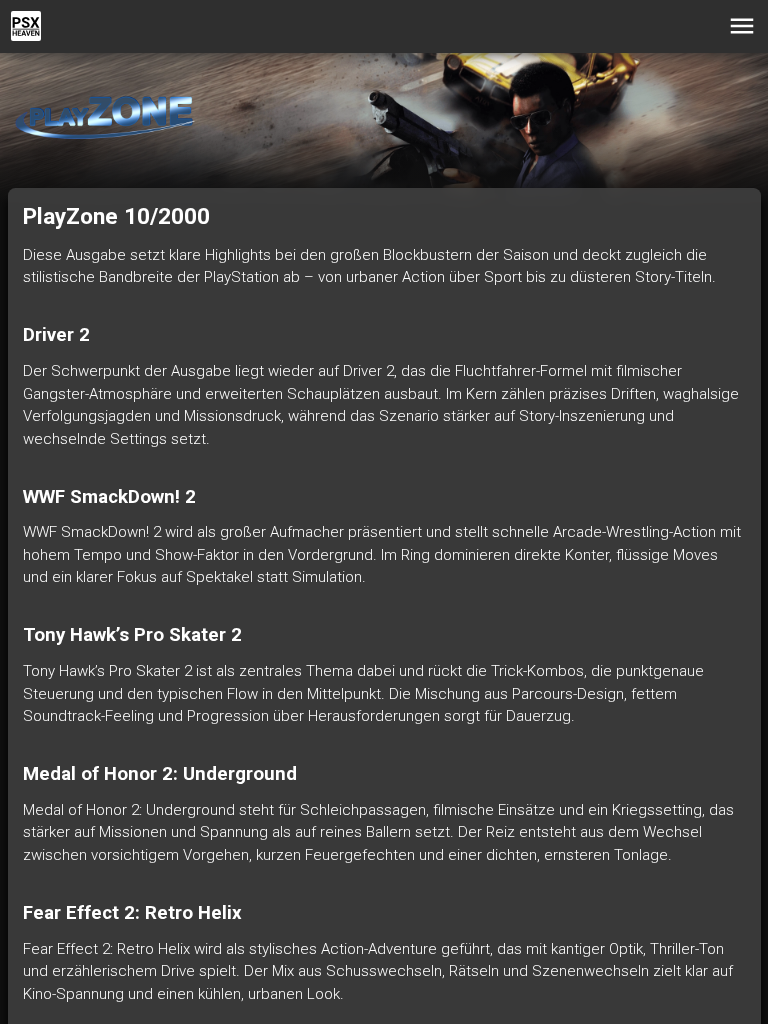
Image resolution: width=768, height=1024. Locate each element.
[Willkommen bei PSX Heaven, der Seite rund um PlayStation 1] (26, 26)
